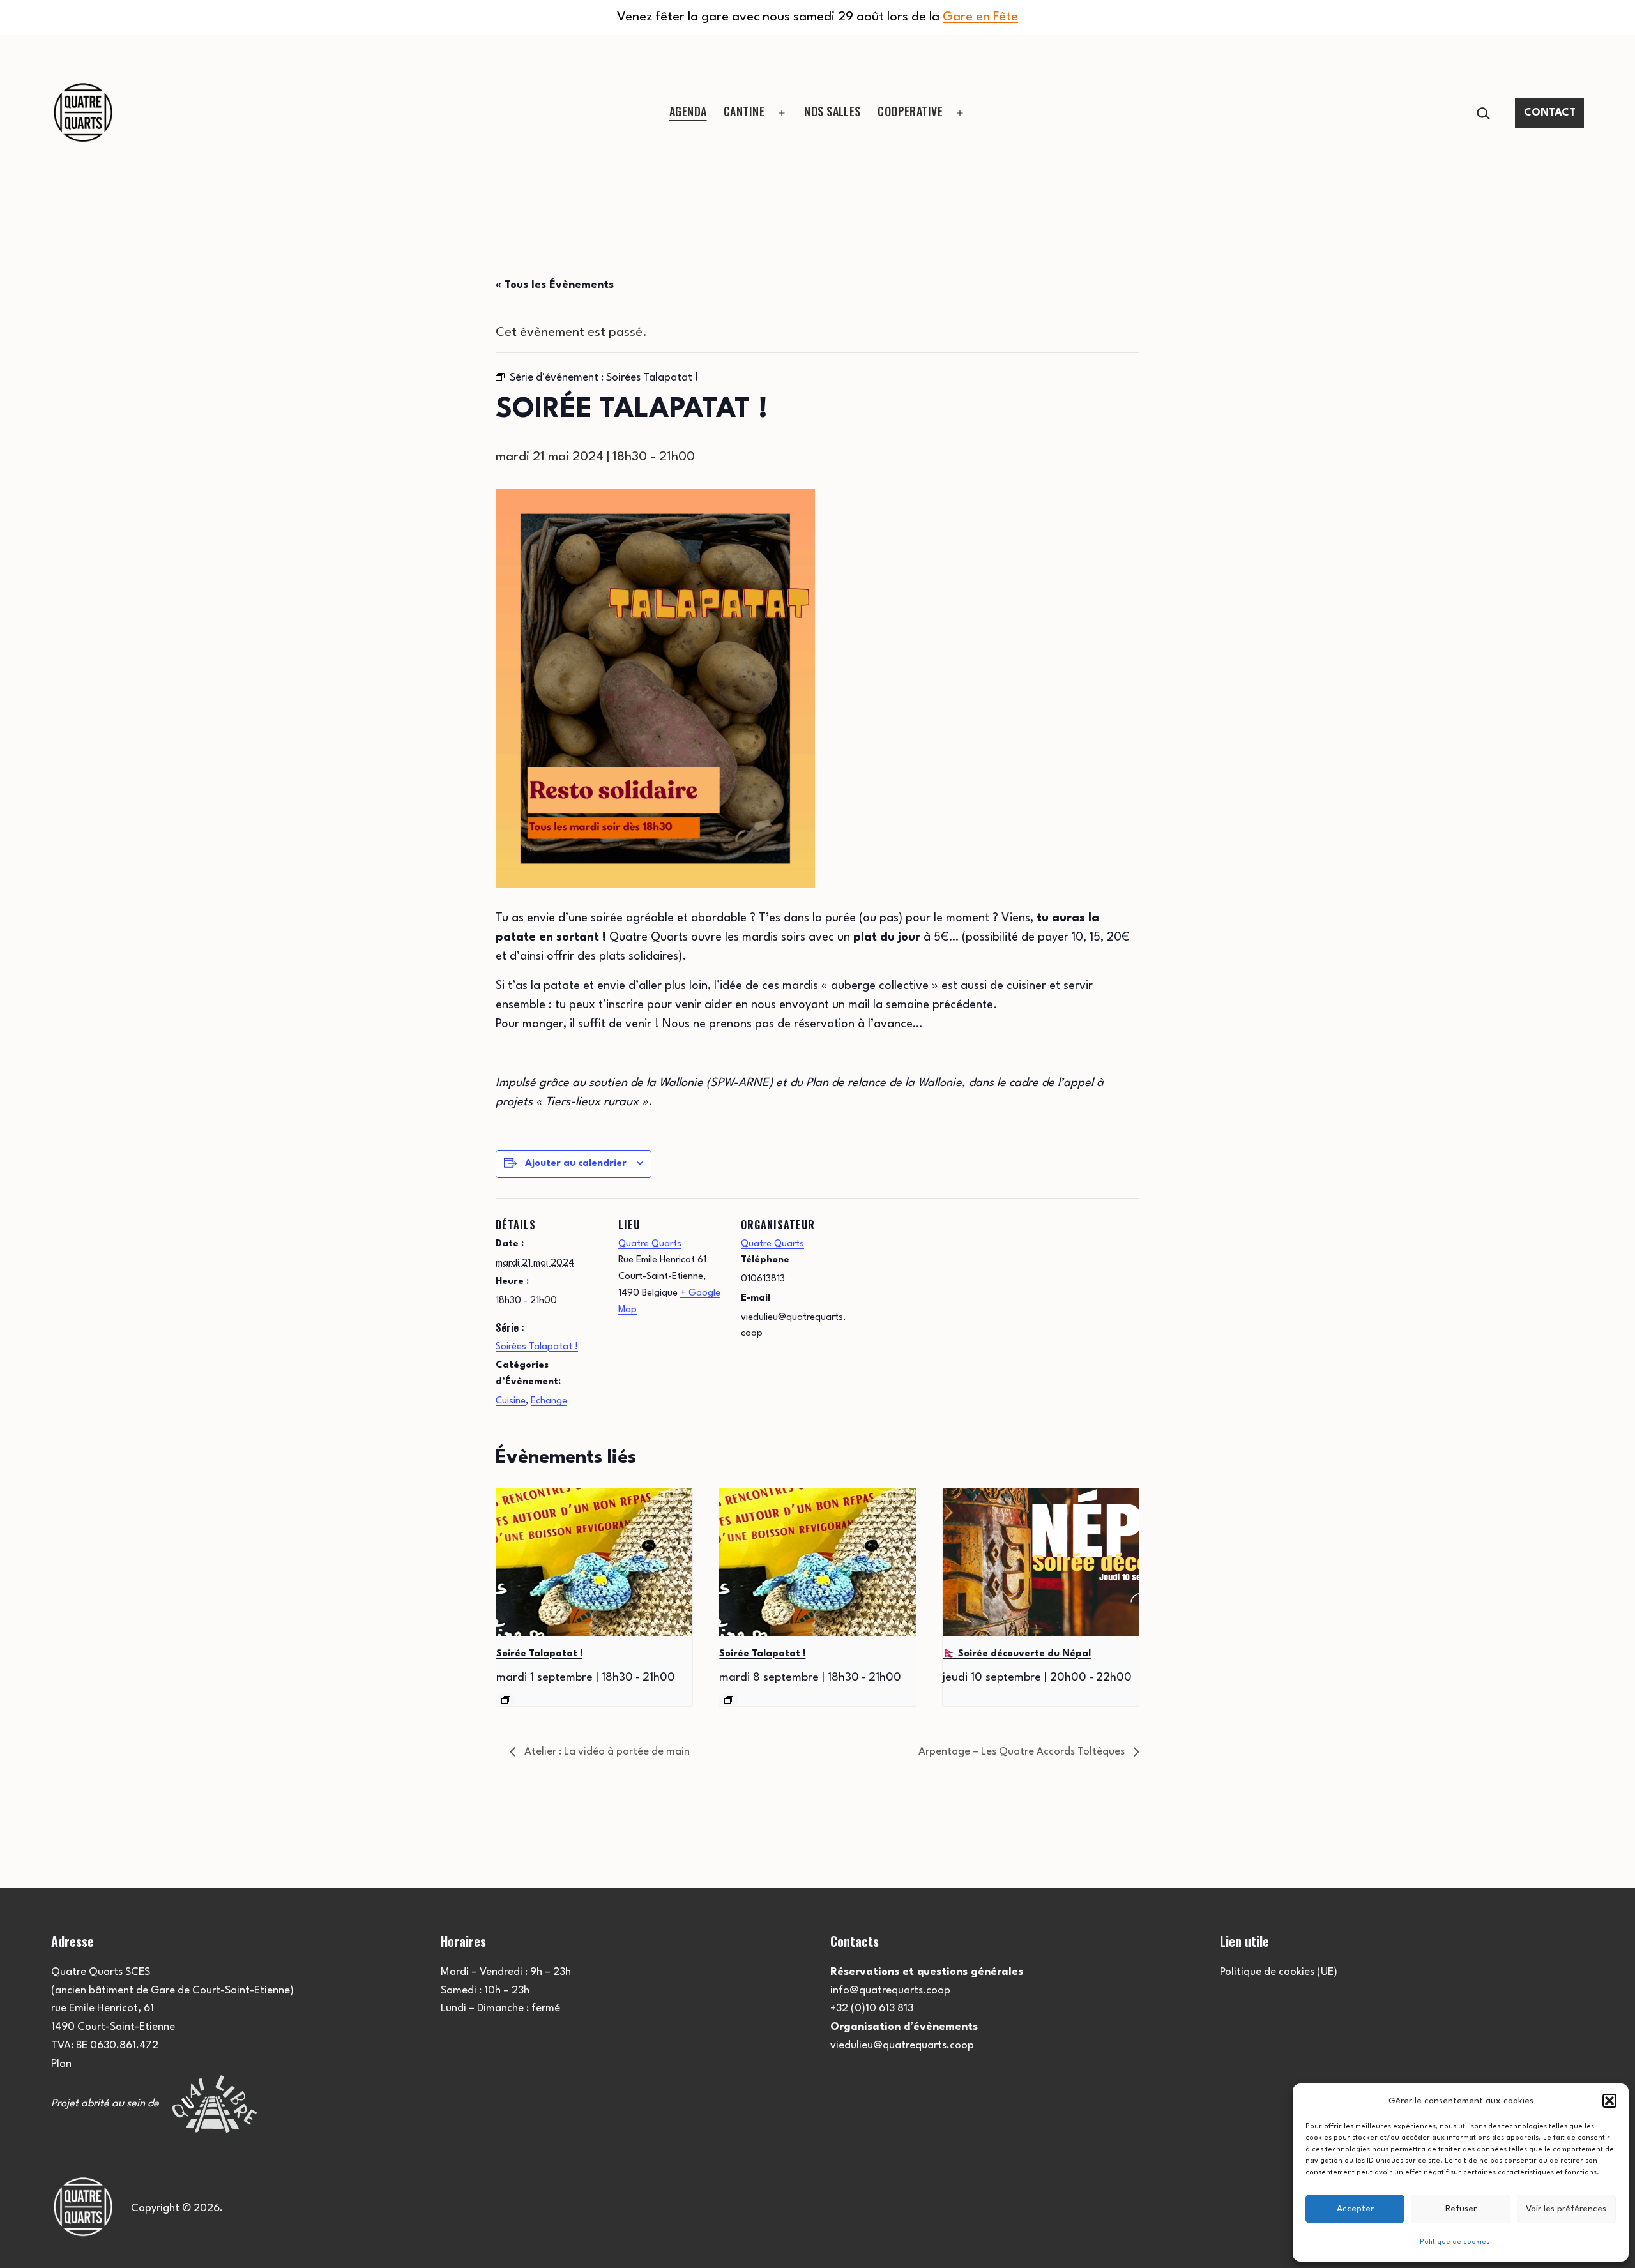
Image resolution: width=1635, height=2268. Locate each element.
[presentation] (594, 1562)
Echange (549, 1401)
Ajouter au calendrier (576, 1164)
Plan (61, 2064)
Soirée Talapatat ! (539, 1654)
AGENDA (688, 111)
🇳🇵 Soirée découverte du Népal (1017, 1654)
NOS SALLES (833, 111)
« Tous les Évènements (555, 285)
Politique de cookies (1455, 2242)
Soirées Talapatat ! (537, 1347)
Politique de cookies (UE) (1279, 1972)
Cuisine (511, 1401)
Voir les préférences (1566, 2209)
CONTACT (1550, 113)
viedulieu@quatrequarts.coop (902, 2045)
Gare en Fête (980, 17)
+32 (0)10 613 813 (872, 2008)
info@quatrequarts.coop (890, 1991)
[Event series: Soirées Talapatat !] (506, 1700)
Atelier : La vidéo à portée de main (606, 1752)
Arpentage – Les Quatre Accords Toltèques (1023, 1752)
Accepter (1355, 2209)
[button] (1609, 2101)
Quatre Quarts (650, 1244)
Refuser (1461, 2209)
